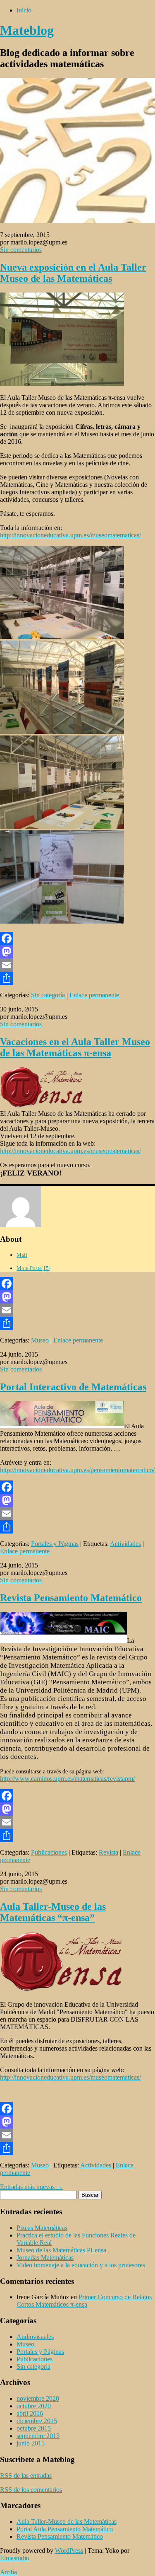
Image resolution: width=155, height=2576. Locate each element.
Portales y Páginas (55, 1544)
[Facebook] (77, 938)
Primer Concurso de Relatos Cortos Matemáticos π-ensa (84, 2301)
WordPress (69, 2551)
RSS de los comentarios (31, 2490)
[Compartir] (77, 978)
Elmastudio (15, 2558)
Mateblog (27, 30)
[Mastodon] (77, 952)
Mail (22, 1255)
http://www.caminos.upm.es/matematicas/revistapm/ (67, 1779)
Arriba (8, 2572)
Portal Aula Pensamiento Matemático (65, 2529)
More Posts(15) (33, 1268)
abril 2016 (30, 2413)
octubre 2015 (34, 2428)
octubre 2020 (34, 2406)
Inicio (24, 10)
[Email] (77, 965)
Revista (108, 1852)
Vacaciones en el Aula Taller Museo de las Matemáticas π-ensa (75, 1047)
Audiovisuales (35, 2337)
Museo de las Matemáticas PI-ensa (61, 2250)
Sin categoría (48, 995)
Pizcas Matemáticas (42, 2228)
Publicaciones (49, 1852)
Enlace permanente (94, 995)
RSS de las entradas (26, 2476)
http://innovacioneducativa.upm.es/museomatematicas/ (70, 535)
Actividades (125, 1544)
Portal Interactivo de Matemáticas (73, 1387)
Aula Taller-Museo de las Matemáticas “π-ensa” (53, 1912)
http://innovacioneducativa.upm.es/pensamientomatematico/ (77, 1470)
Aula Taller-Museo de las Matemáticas (67, 2522)
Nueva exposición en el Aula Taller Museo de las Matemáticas (73, 273)
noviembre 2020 (38, 2398)
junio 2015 (31, 2443)
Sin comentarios (21, 250)
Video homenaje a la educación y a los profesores (81, 2265)
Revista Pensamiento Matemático (71, 1598)
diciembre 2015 (37, 2421)
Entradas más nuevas (31, 2187)
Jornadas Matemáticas (45, 2258)
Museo (40, 1340)
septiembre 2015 (38, 2436)
